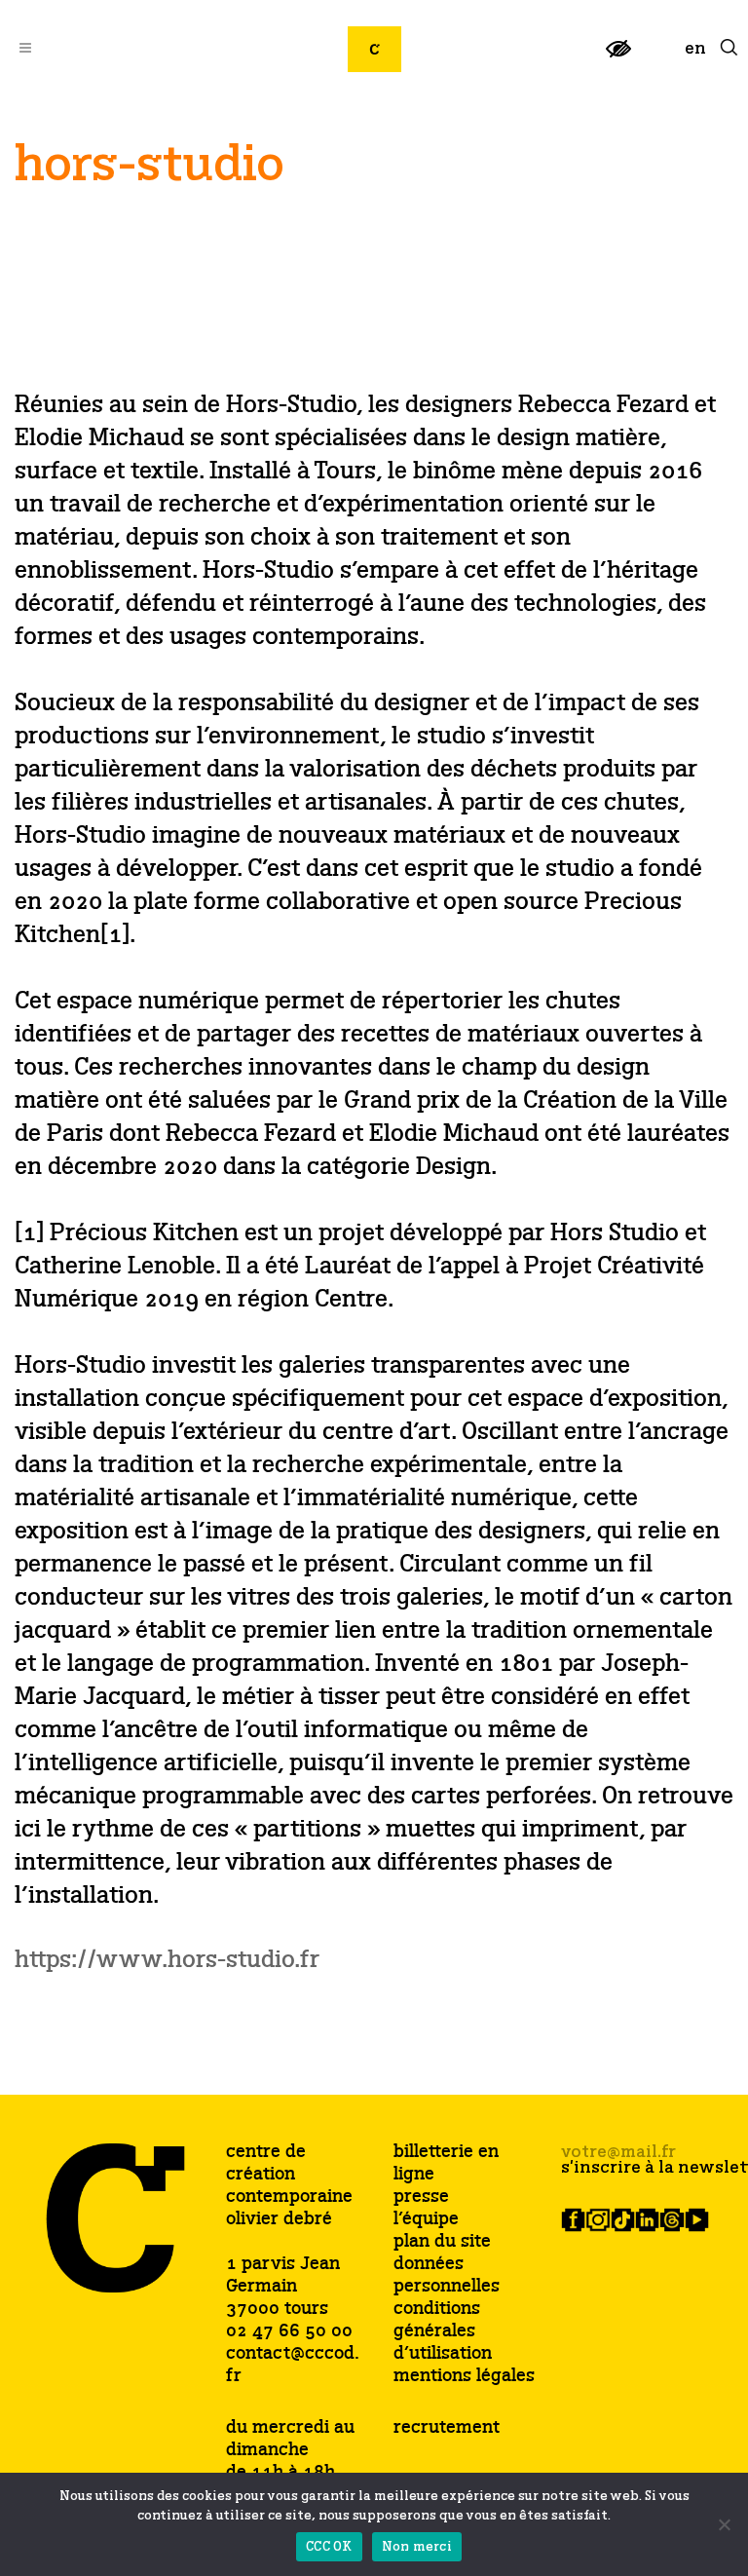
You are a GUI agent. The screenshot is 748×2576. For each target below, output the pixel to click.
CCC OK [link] (329, 2547)
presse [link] (421, 2197)
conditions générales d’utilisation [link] (443, 2332)
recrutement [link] (447, 2428)
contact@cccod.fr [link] (293, 2365)
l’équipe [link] (426, 2220)
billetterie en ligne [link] (446, 2164)
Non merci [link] (417, 2547)
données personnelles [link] (447, 2276)
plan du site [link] (442, 2242)
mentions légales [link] (464, 2377)
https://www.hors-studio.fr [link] (167, 1961)
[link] (618, 57)
